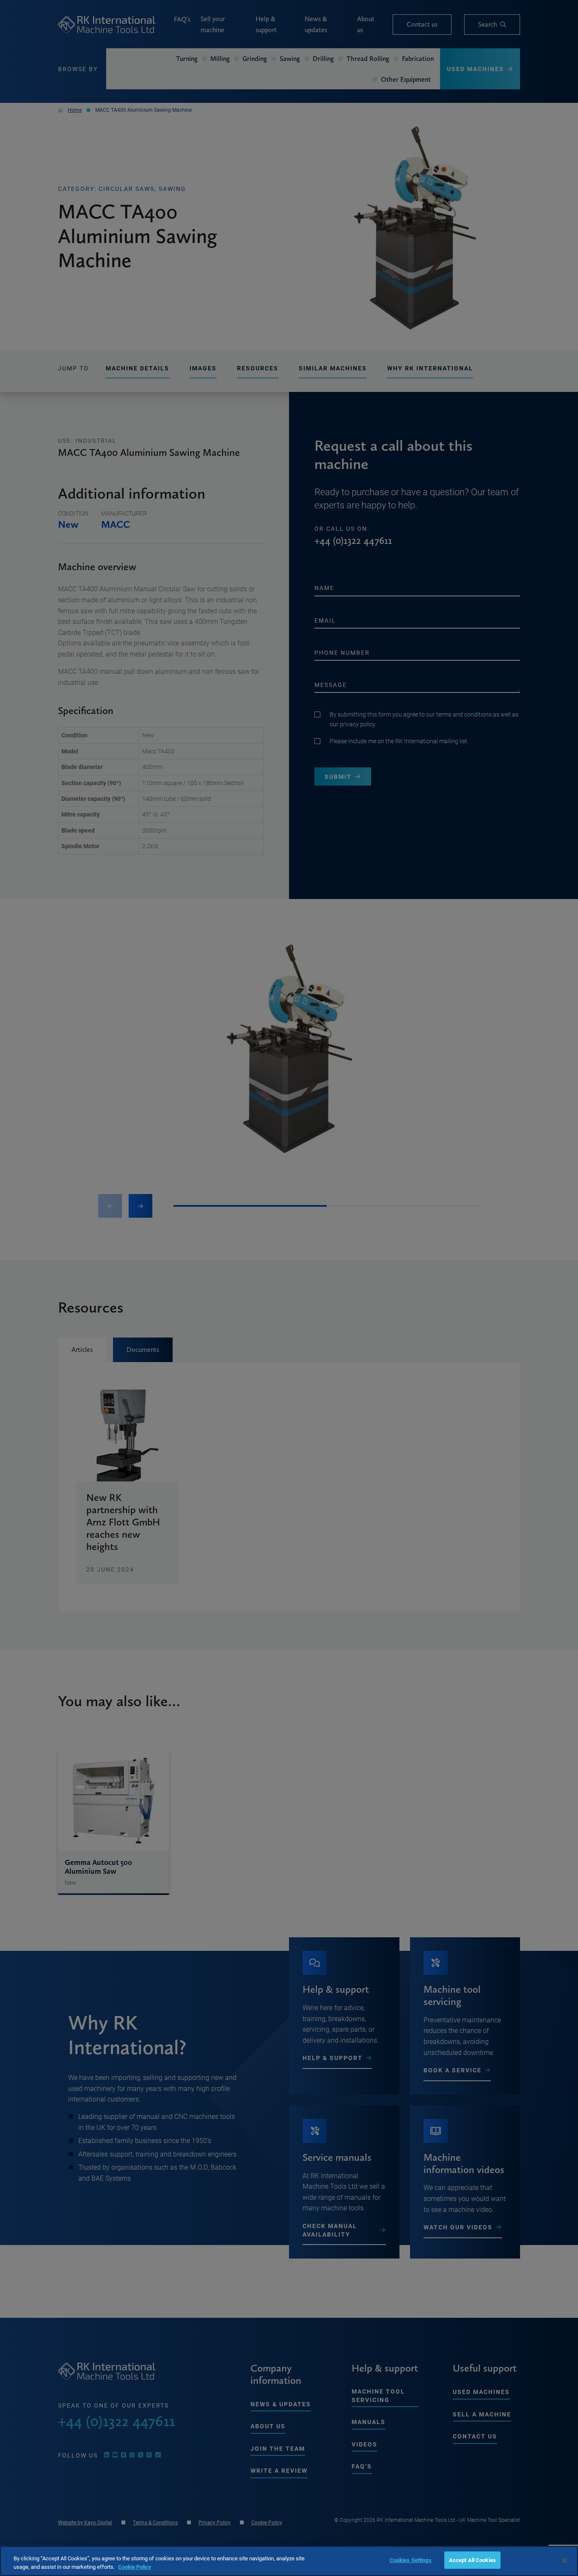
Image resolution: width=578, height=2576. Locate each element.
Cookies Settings (411, 2560)
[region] (289, 2561)
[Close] (564, 2560)
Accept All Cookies (472, 2560)
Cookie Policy (135, 2567)
